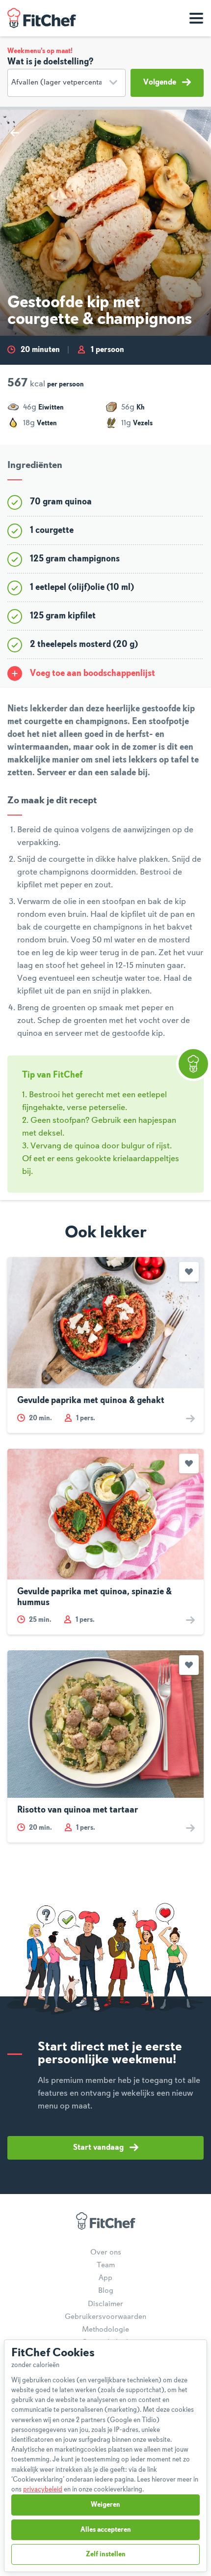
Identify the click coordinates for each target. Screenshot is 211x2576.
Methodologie (105, 2330)
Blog (106, 2291)
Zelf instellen (106, 2554)
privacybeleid (43, 2489)
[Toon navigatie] (196, 18)
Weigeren (105, 2505)
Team (106, 2265)
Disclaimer (105, 2304)
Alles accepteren (106, 2530)
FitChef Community (42, 18)
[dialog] (105, 2456)
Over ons (106, 2253)
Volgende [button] (160, 83)
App (105, 2278)
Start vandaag (98, 2148)
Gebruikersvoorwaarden (105, 2317)
